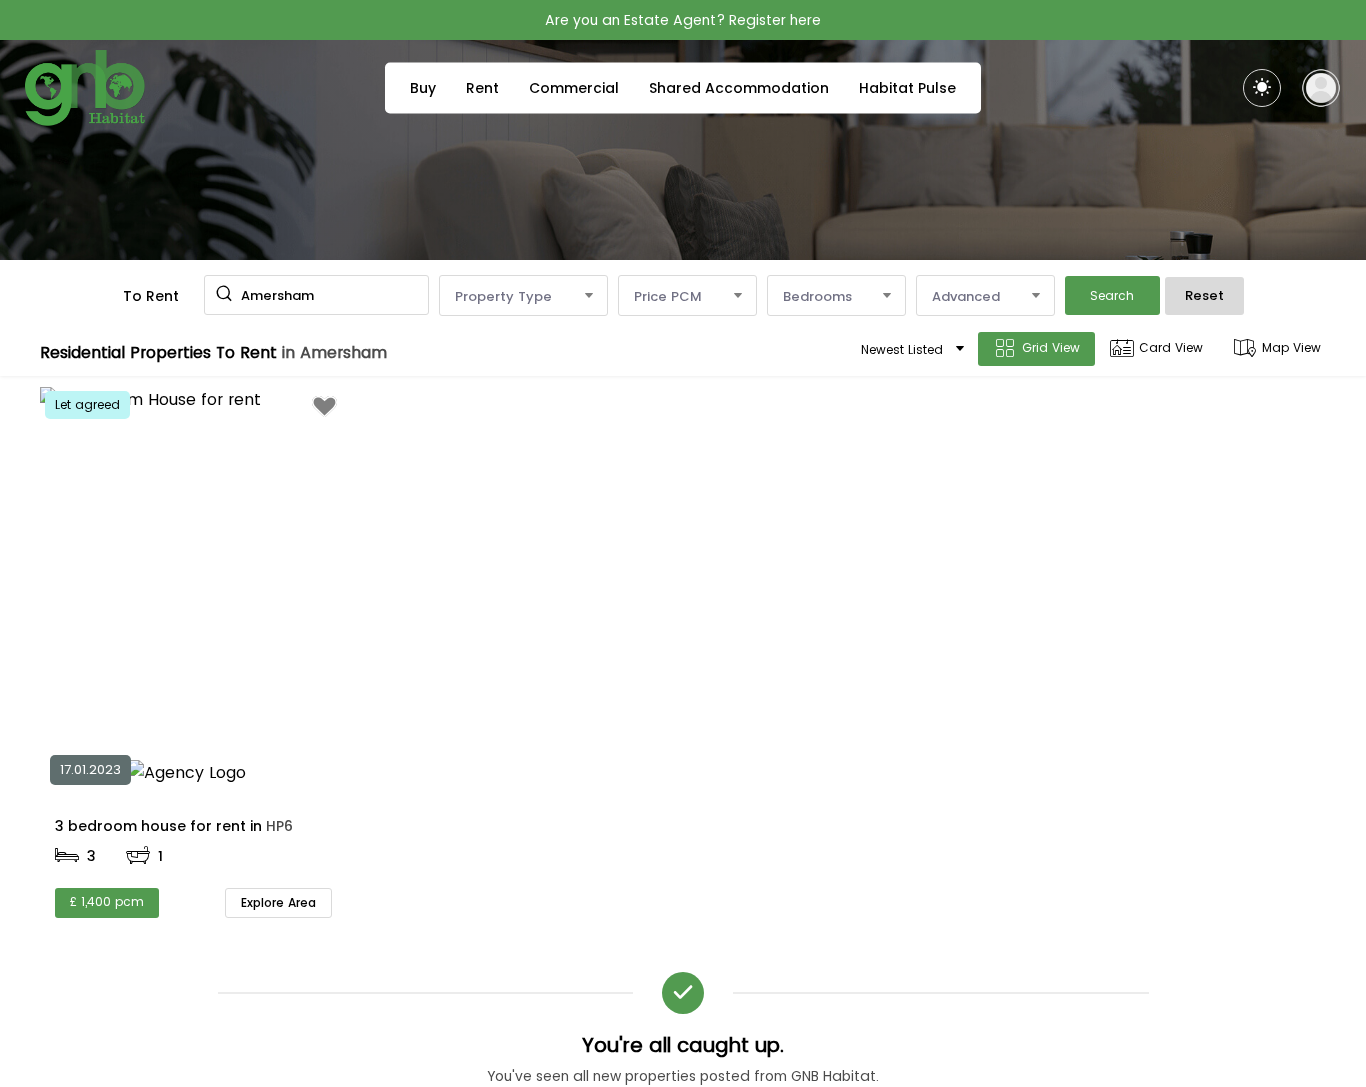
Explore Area (278, 902)
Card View (1171, 347)
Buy (423, 88)
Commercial (574, 88)
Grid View (1051, 347)
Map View (1291, 347)
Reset (1204, 295)
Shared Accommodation (739, 88)
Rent (482, 88)
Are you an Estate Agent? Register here (683, 20)
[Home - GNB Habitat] (85, 88)
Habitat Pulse (907, 88)
